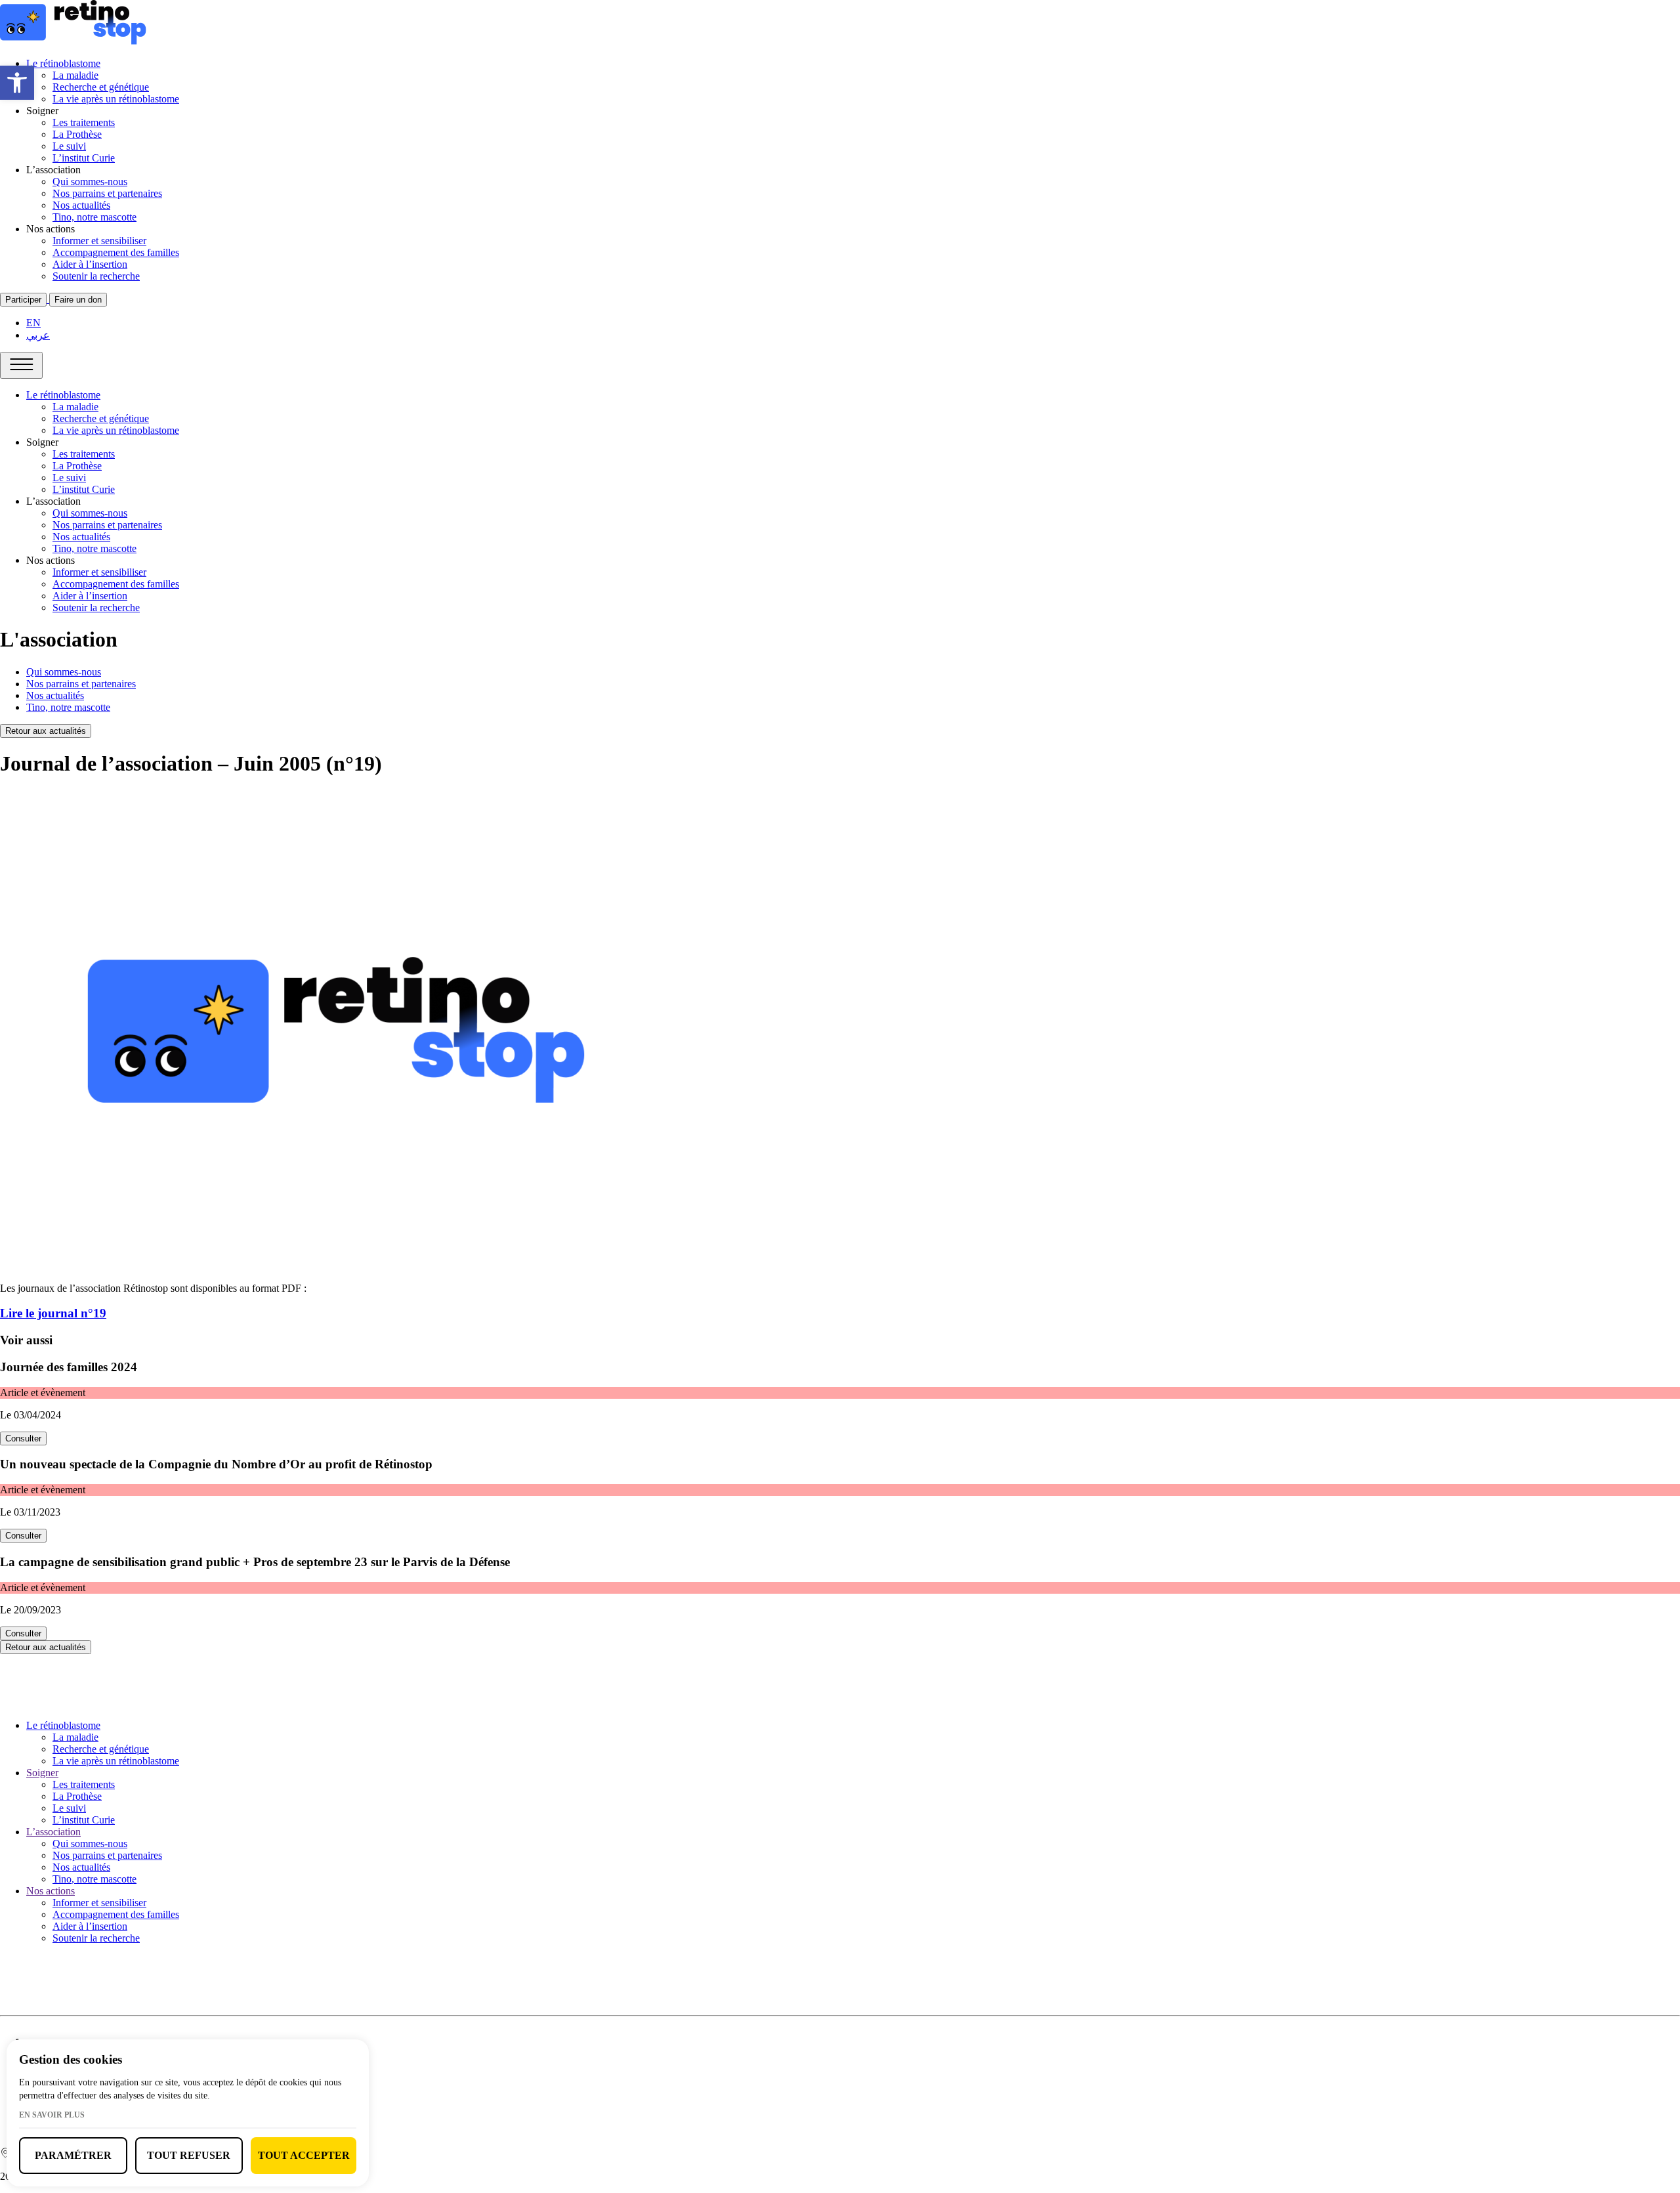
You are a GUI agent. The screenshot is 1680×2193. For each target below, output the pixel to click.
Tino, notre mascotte (94, 217)
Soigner (42, 1773)
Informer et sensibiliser (99, 241)
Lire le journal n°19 (53, 1313)
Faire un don (78, 300)
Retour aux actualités (46, 731)
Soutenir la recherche (96, 276)
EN (33, 323)
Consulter (23, 1438)
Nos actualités (81, 205)
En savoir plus (52, 2115)
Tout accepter (304, 2155)
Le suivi (69, 146)
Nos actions (51, 1891)
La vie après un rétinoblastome (116, 99)
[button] (17, 83)
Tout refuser (189, 2155)
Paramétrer (73, 2155)
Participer (23, 300)
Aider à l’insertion (90, 264)
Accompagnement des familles (116, 252)
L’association (53, 1832)
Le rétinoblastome (63, 63)
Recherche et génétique (101, 87)
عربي (38, 335)
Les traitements (84, 122)
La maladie (75, 75)
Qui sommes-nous (90, 181)
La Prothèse (77, 134)
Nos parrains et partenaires (107, 193)
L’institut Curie (84, 158)
